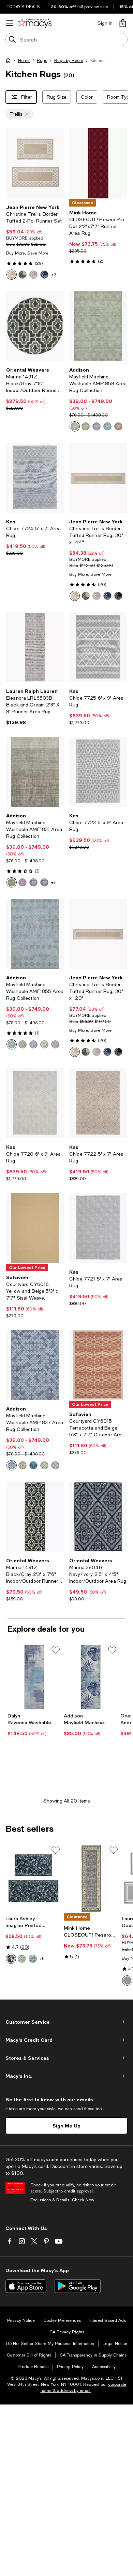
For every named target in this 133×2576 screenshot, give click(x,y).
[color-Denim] (44, 882)
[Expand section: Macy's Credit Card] (66, 2040)
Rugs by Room (69, 61)
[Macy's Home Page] (35, 23)
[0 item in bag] (123, 23)
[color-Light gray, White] (33, 275)
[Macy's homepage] (10, 62)
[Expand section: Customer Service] (66, 2022)
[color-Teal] (107, 426)
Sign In (105, 23)
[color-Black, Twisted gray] (118, 596)
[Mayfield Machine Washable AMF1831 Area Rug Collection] (35, 772)
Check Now (83, 2200)
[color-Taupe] (12, 882)
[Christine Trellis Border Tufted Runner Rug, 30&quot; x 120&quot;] (98, 934)
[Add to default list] (56, 1650)
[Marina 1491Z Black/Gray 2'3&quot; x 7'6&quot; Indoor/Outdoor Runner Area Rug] (35, 1517)
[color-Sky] (12, 1465)
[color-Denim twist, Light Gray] (44, 275)
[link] (35, 242)
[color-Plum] (23, 882)
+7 (54, 882)
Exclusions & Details (50, 2200)
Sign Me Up (66, 2126)
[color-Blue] (33, 882)
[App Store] (26, 2286)
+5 (42, 1959)
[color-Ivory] (44, 1044)
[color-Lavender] (55, 1465)
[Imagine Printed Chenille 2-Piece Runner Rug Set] (33, 1878)
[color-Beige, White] (12, 275)
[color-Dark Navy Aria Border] (11, 1959)
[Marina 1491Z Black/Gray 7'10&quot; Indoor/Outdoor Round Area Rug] (35, 326)
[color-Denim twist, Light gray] (107, 596)
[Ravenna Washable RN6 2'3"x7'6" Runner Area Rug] (34, 1677)
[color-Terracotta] (118, 426)
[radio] (12, 275)
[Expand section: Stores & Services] (66, 2058)
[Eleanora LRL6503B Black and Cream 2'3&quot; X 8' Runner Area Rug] (35, 647)
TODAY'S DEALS (23, 7)
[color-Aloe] (75, 426)
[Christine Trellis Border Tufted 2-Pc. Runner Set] (35, 163)
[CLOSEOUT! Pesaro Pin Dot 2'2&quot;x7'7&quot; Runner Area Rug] (98, 163)
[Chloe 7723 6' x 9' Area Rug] (98, 772)
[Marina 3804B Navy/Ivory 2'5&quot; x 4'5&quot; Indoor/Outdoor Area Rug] (98, 1517)
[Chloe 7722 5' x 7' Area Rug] (98, 1103)
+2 (54, 275)
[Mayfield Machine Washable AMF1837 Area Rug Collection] (35, 1365)
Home (24, 61)
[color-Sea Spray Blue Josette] (33, 1959)
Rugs (42, 61)
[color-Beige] (23, 1044)
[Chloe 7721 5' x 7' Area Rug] (98, 1228)
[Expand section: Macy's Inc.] (66, 2076)
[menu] (10, 23)
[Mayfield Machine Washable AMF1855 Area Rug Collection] (35, 934)
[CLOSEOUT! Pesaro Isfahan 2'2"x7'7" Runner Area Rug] (92, 1878)
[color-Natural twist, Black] (23, 275)
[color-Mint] (44, 1465)
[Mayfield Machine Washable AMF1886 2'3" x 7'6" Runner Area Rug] (91, 1677)
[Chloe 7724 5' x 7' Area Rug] (35, 478)
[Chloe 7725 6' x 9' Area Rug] (98, 647)
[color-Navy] (33, 1465)
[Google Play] (78, 2286)
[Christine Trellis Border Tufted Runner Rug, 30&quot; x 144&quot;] (98, 478)
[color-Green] (86, 426)
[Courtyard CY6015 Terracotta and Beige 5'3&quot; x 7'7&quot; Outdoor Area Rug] (98, 1365)
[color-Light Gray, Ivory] (127, 1980)
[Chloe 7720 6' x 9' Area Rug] (35, 1103)
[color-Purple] (97, 426)
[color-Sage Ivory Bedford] (22, 1959)
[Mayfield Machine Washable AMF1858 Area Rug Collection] (98, 326)
